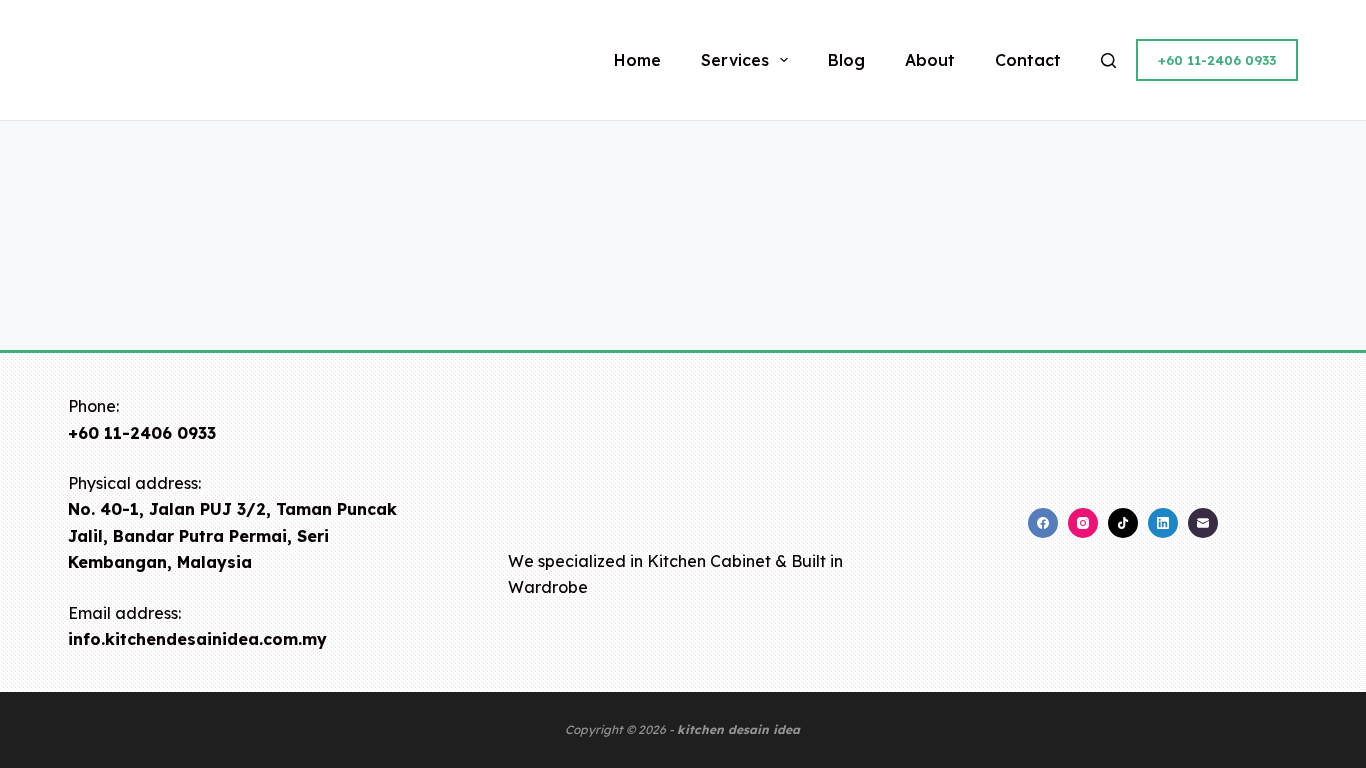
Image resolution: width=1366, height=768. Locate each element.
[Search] (1108, 60)
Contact (1028, 60)
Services (735, 60)
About (930, 60)
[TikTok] (1123, 523)
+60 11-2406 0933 (1217, 60)
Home (637, 60)
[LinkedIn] (1163, 523)
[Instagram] (1083, 523)
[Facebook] (1043, 523)
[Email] (1203, 523)
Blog (846, 60)
